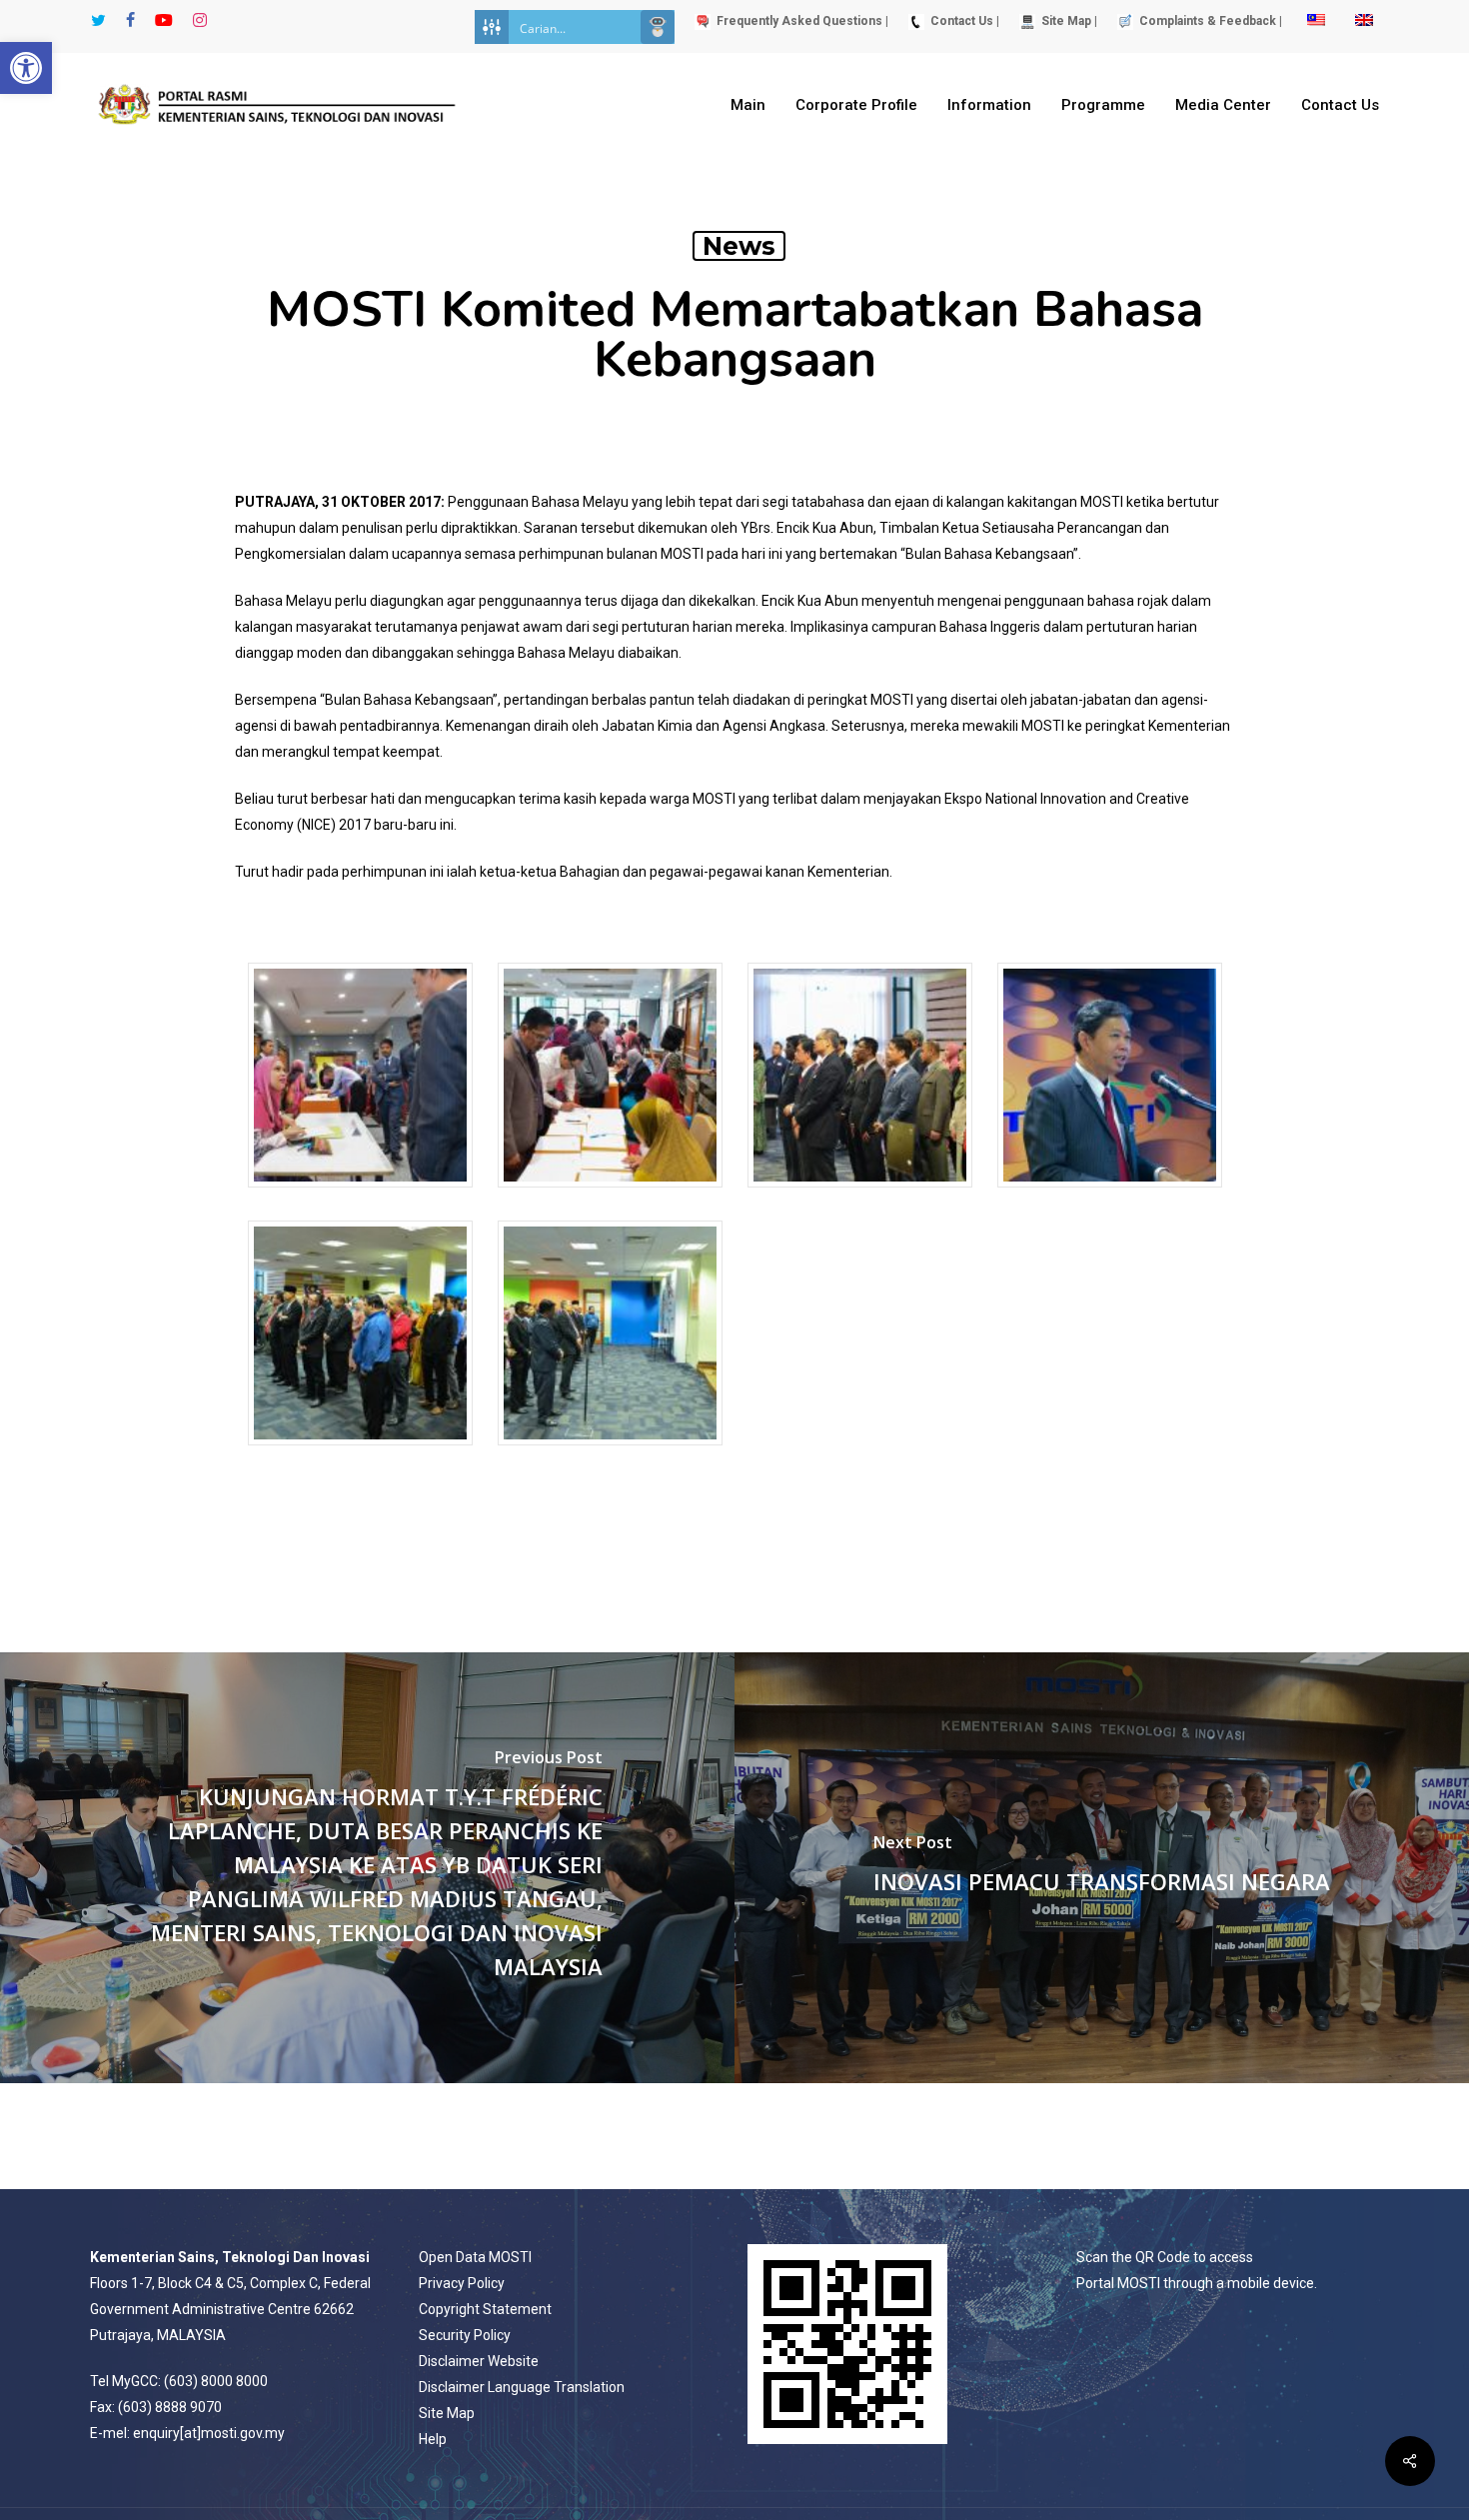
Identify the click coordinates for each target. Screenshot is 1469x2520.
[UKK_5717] (1110, 1197)
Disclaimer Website (479, 2361)
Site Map (447, 2413)
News (739, 246)
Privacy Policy (462, 2283)
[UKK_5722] (360, 1455)
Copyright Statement (485, 2309)
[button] (26, 68)
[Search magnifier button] (658, 27)
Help (433, 2439)
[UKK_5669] (610, 1197)
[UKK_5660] (360, 1197)
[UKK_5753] (610, 1455)
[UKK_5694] (860, 1197)
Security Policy (465, 2335)
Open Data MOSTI (475, 2257)
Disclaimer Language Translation (522, 2387)
